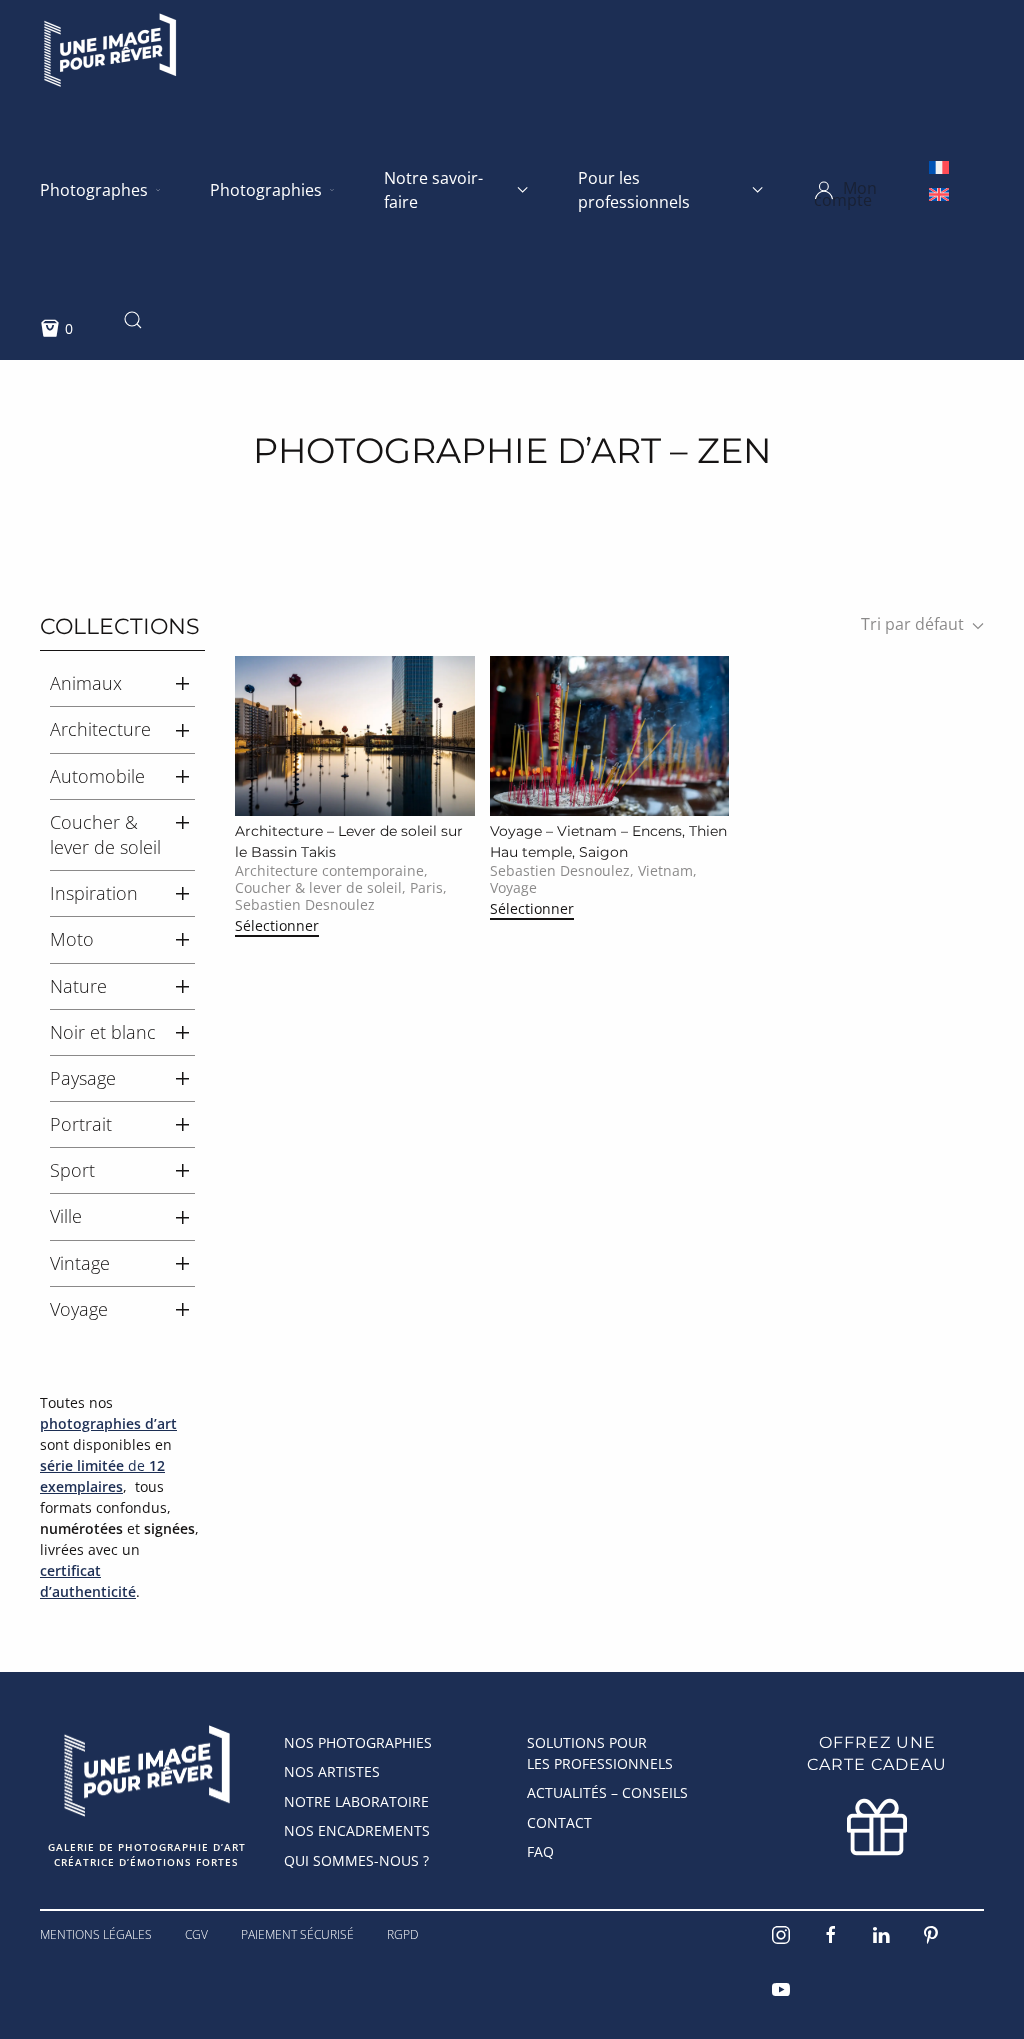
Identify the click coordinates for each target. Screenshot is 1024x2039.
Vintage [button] (80, 1263)
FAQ (540, 1851)
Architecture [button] (100, 729)
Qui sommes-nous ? (356, 1860)
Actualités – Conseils (607, 1792)
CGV (196, 1934)
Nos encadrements (357, 1830)
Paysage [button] (83, 1078)
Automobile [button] (97, 776)
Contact (559, 1822)
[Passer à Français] (939, 166)
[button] (872, 190)
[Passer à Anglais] (939, 193)
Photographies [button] (266, 190)
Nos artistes (332, 1771)
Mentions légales (96, 1934)
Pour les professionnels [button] (634, 190)
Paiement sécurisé (297, 1934)
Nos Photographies (358, 1742)
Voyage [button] (79, 1309)
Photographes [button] (94, 190)
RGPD (402, 1934)
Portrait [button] (81, 1124)
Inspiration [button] (94, 893)
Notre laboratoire (356, 1801)
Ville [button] (66, 1216)
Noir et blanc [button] (103, 1032)
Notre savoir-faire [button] (433, 190)
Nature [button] (78, 986)
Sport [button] (72, 1170)
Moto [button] (72, 939)
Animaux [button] (86, 683)
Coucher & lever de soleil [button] (105, 834)
